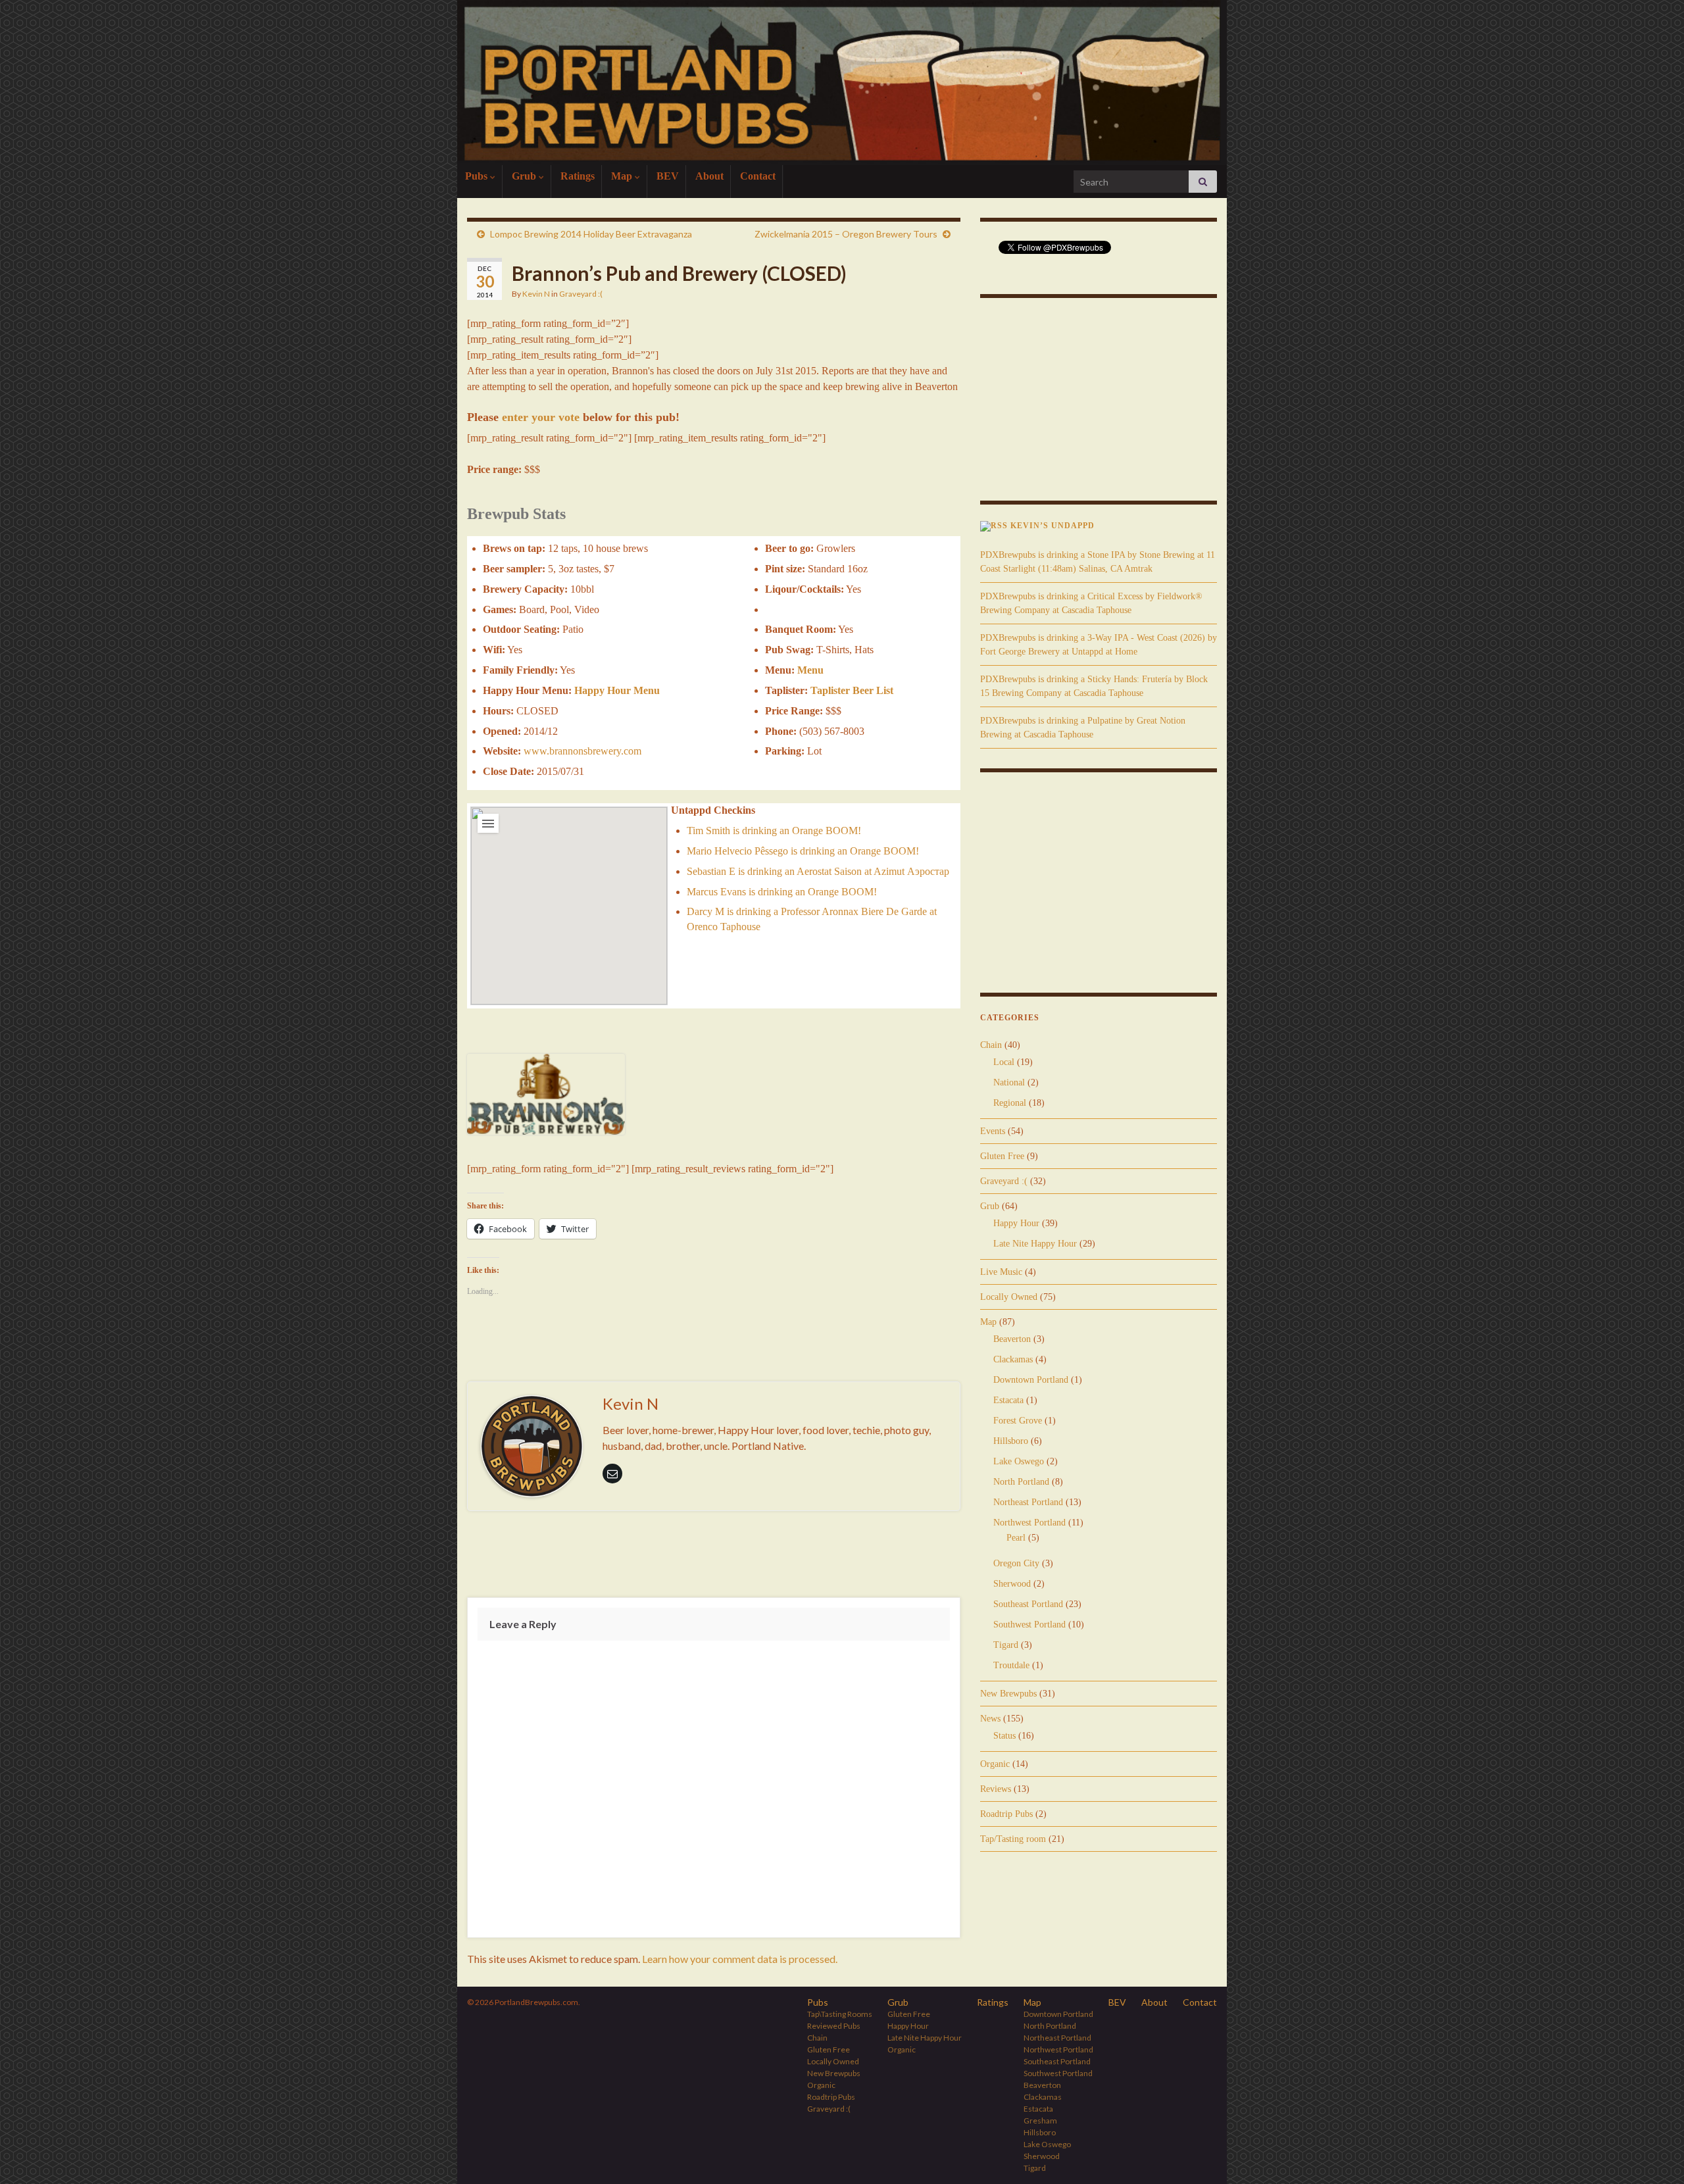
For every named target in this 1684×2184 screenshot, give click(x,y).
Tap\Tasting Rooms (840, 2014)
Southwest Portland (1029, 1625)
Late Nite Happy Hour (1035, 1244)
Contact (758, 176)
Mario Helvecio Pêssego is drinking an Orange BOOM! (803, 851)
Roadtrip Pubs (1006, 1814)
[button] (569, 898)
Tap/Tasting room (1013, 1839)
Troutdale (1011, 1665)
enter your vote (541, 417)
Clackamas (1013, 1359)
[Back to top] (1654, 2154)
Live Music (1001, 1272)
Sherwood (1012, 1584)
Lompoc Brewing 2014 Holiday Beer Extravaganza (591, 234)
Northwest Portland (1029, 1523)
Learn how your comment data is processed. (740, 1959)
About (709, 176)
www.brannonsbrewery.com (582, 751)
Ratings (578, 176)
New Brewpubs (1008, 1694)
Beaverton (1012, 1339)
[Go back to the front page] (842, 83)
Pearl (1016, 1538)
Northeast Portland (1028, 1502)
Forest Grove (1018, 1421)
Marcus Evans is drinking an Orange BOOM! (782, 892)
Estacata (1008, 1400)
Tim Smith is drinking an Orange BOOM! (774, 831)
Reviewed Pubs (834, 2026)
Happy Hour (1016, 1223)
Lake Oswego (1019, 1461)
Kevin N (536, 294)
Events (993, 1131)
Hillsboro (1011, 1441)
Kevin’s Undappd (1052, 526)
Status (1004, 1736)
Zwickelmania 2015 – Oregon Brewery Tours (846, 234)
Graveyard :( (581, 294)
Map (623, 176)
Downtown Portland (1031, 1380)
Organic (995, 1764)
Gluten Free (1002, 1156)
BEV (668, 176)
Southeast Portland (1028, 1604)
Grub (525, 176)
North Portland (1021, 1482)
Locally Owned (1009, 1297)
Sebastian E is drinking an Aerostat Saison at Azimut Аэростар (818, 871)
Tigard (1006, 1645)
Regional (1010, 1103)
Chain (991, 1045)
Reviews (996, 1789)
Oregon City (1016, 1563)
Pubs (478, 176)
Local (1004, 1062)
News (990, 1719)
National (1009, 1082)
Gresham (1040, 2121)
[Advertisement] (714, 1557)
